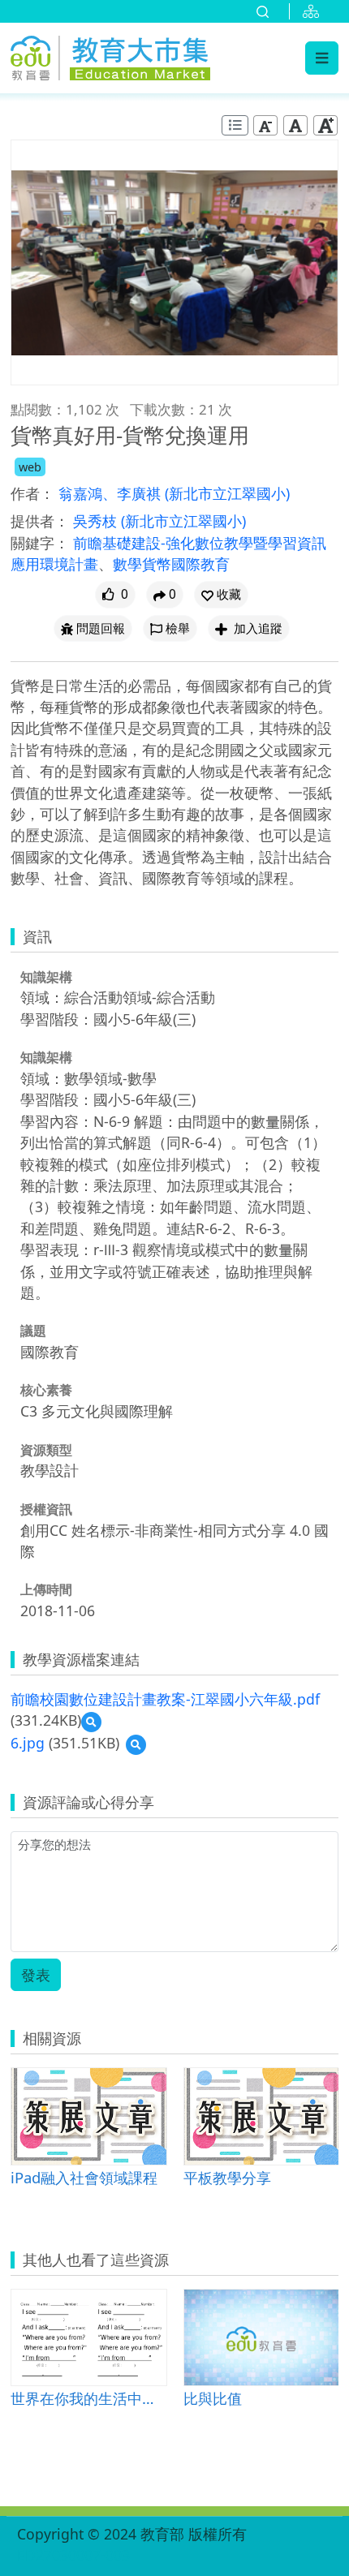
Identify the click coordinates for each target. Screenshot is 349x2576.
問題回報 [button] (101, 628)
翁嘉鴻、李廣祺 (112, 493)
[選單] (322, 58)
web (30, 467)
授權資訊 (46, 1509)
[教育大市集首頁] (110, 55)
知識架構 (46, 977)
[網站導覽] (314, 11)
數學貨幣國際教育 (171, 564)
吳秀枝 (97, 521)
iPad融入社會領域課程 (84, 2177)
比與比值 (213, 2398)
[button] (221, 594)
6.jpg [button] (28, 1743)
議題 (33, 1331)
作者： (32, 493)
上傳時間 (46, 1589)
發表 (36, 1975)
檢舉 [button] (178, 628)
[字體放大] (325, 125)
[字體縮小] (265, 125)
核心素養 (46, 1390)
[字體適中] (295, 125)
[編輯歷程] (235, 125)
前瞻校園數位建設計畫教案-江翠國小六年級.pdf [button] (165, 1699)
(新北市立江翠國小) (227, 493)
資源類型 (46, 1450)
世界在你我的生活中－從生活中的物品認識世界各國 (88, 2398)
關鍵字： (40, 543)
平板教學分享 (227, 2177)
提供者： (40, 521)
